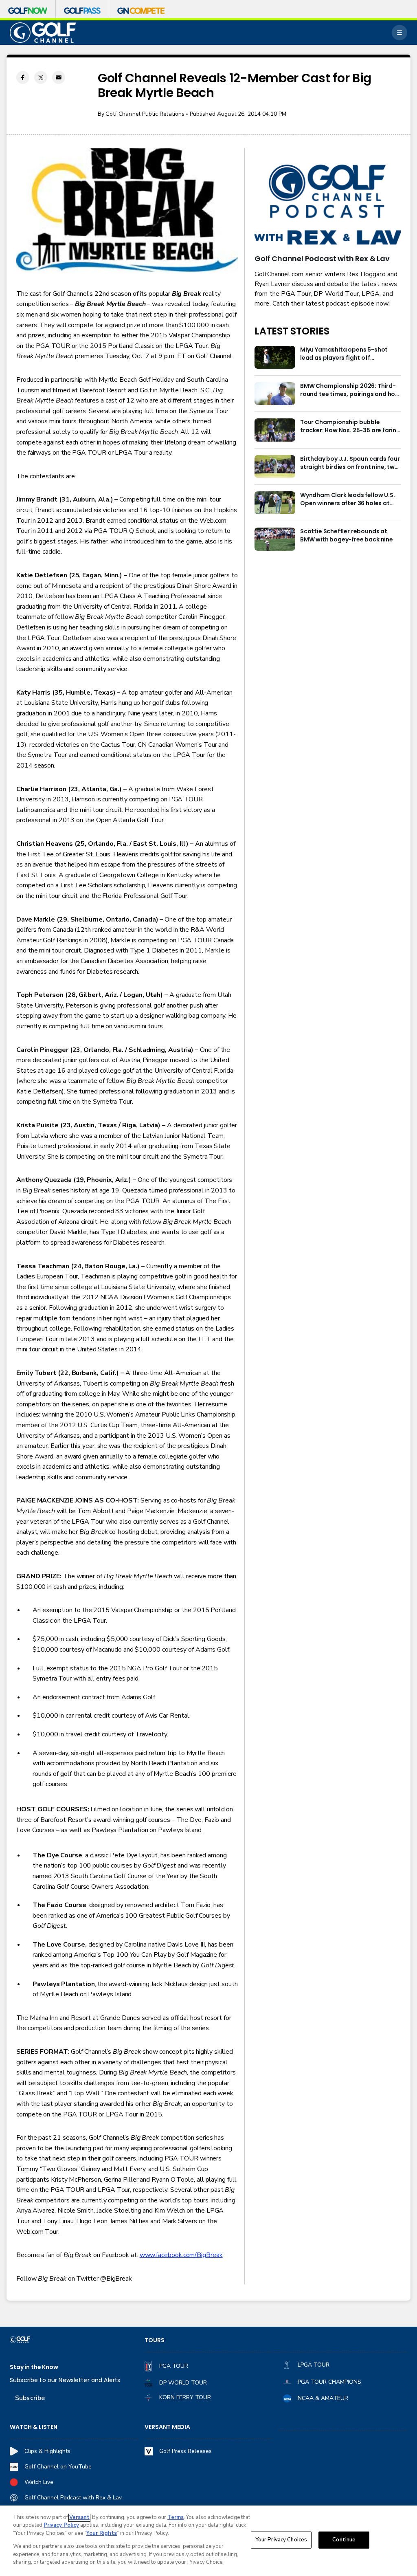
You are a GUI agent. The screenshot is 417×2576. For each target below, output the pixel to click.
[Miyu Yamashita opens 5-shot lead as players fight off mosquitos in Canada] (275, 357)
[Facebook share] (23, 77)
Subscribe (30, 2398)
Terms (176, 2517)
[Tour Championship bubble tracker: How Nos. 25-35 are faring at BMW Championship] (275, 430)
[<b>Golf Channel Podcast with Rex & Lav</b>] (328, 205)
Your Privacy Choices (281, 2540)
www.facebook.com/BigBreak (181, 2255)
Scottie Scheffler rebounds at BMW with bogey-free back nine (347, 536)
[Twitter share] (41, 77)
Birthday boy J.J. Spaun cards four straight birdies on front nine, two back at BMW (350, 463)
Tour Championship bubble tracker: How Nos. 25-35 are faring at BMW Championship (350, 427)
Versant (79, 2517)
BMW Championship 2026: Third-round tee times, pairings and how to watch (350, 390)
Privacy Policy (61, 2525)
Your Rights (102, 2533)
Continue (344, 2540)
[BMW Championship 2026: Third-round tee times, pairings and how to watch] (275, 394)
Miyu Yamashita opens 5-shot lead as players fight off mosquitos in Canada (344, 354)
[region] (208, 2541)
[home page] (43, 33)
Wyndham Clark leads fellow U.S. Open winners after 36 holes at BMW (347, 499)
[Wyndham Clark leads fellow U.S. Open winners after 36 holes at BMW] (275, 503)
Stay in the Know (34, 2367)
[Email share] (59, 77)
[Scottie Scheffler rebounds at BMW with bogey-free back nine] (275, 539)
